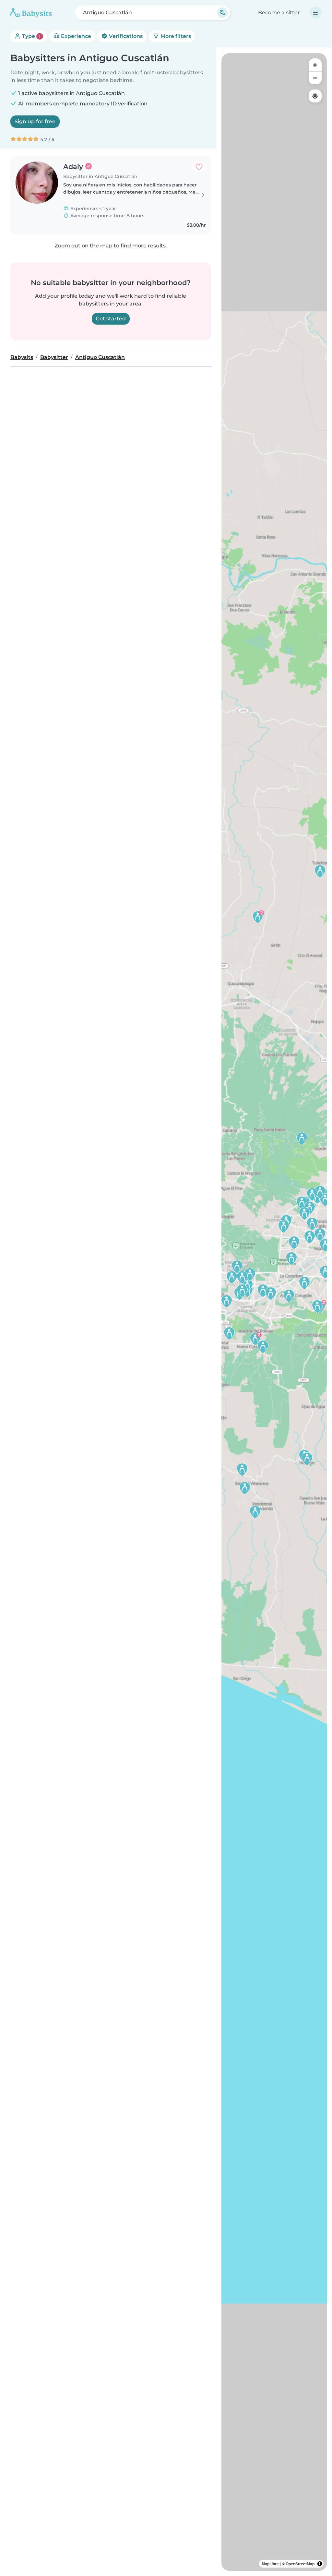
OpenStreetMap (300, 2564)
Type (31, 36)
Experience (75, 36)
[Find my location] (315, 96)
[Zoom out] (315, 78)
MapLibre (270, 2564)
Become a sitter (279, 12)
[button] (312, 1224)
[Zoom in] (315, 65)
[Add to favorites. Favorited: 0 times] (199, 167)
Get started (111, 319)
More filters (175, 36)
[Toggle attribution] (320, 2564)
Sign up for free (35, 121)
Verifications (125, 36)
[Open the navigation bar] (315, 13)
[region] (274, 1312)
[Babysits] (31, 13)
